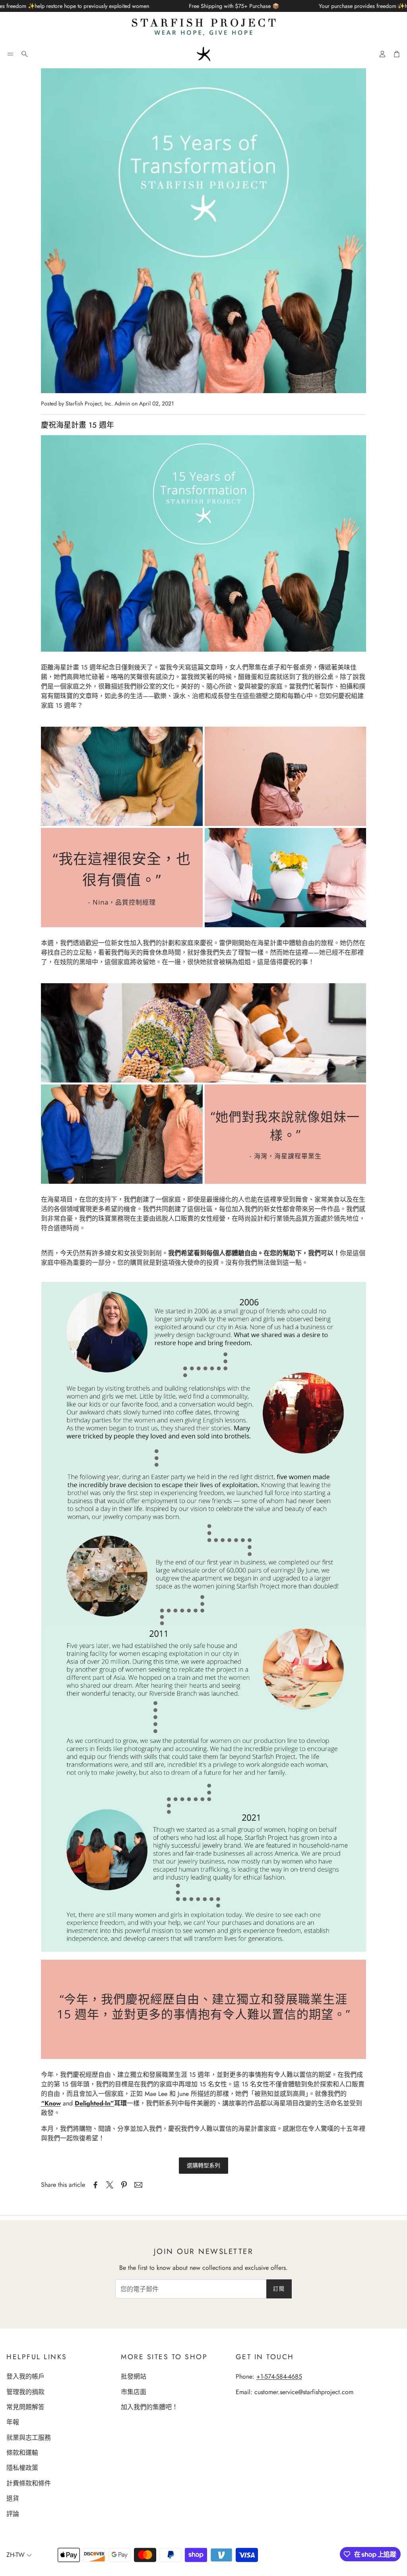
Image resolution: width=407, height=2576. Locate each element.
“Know (51, 2103)
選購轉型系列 (203, 2165)
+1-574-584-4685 (279, 2376)
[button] (10, 54)
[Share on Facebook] (95, 2185)
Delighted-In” (94, 2103)
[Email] (138, 2185)
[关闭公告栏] (399, 6)
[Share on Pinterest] (124, 2185)
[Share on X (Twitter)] (110, 2185)
